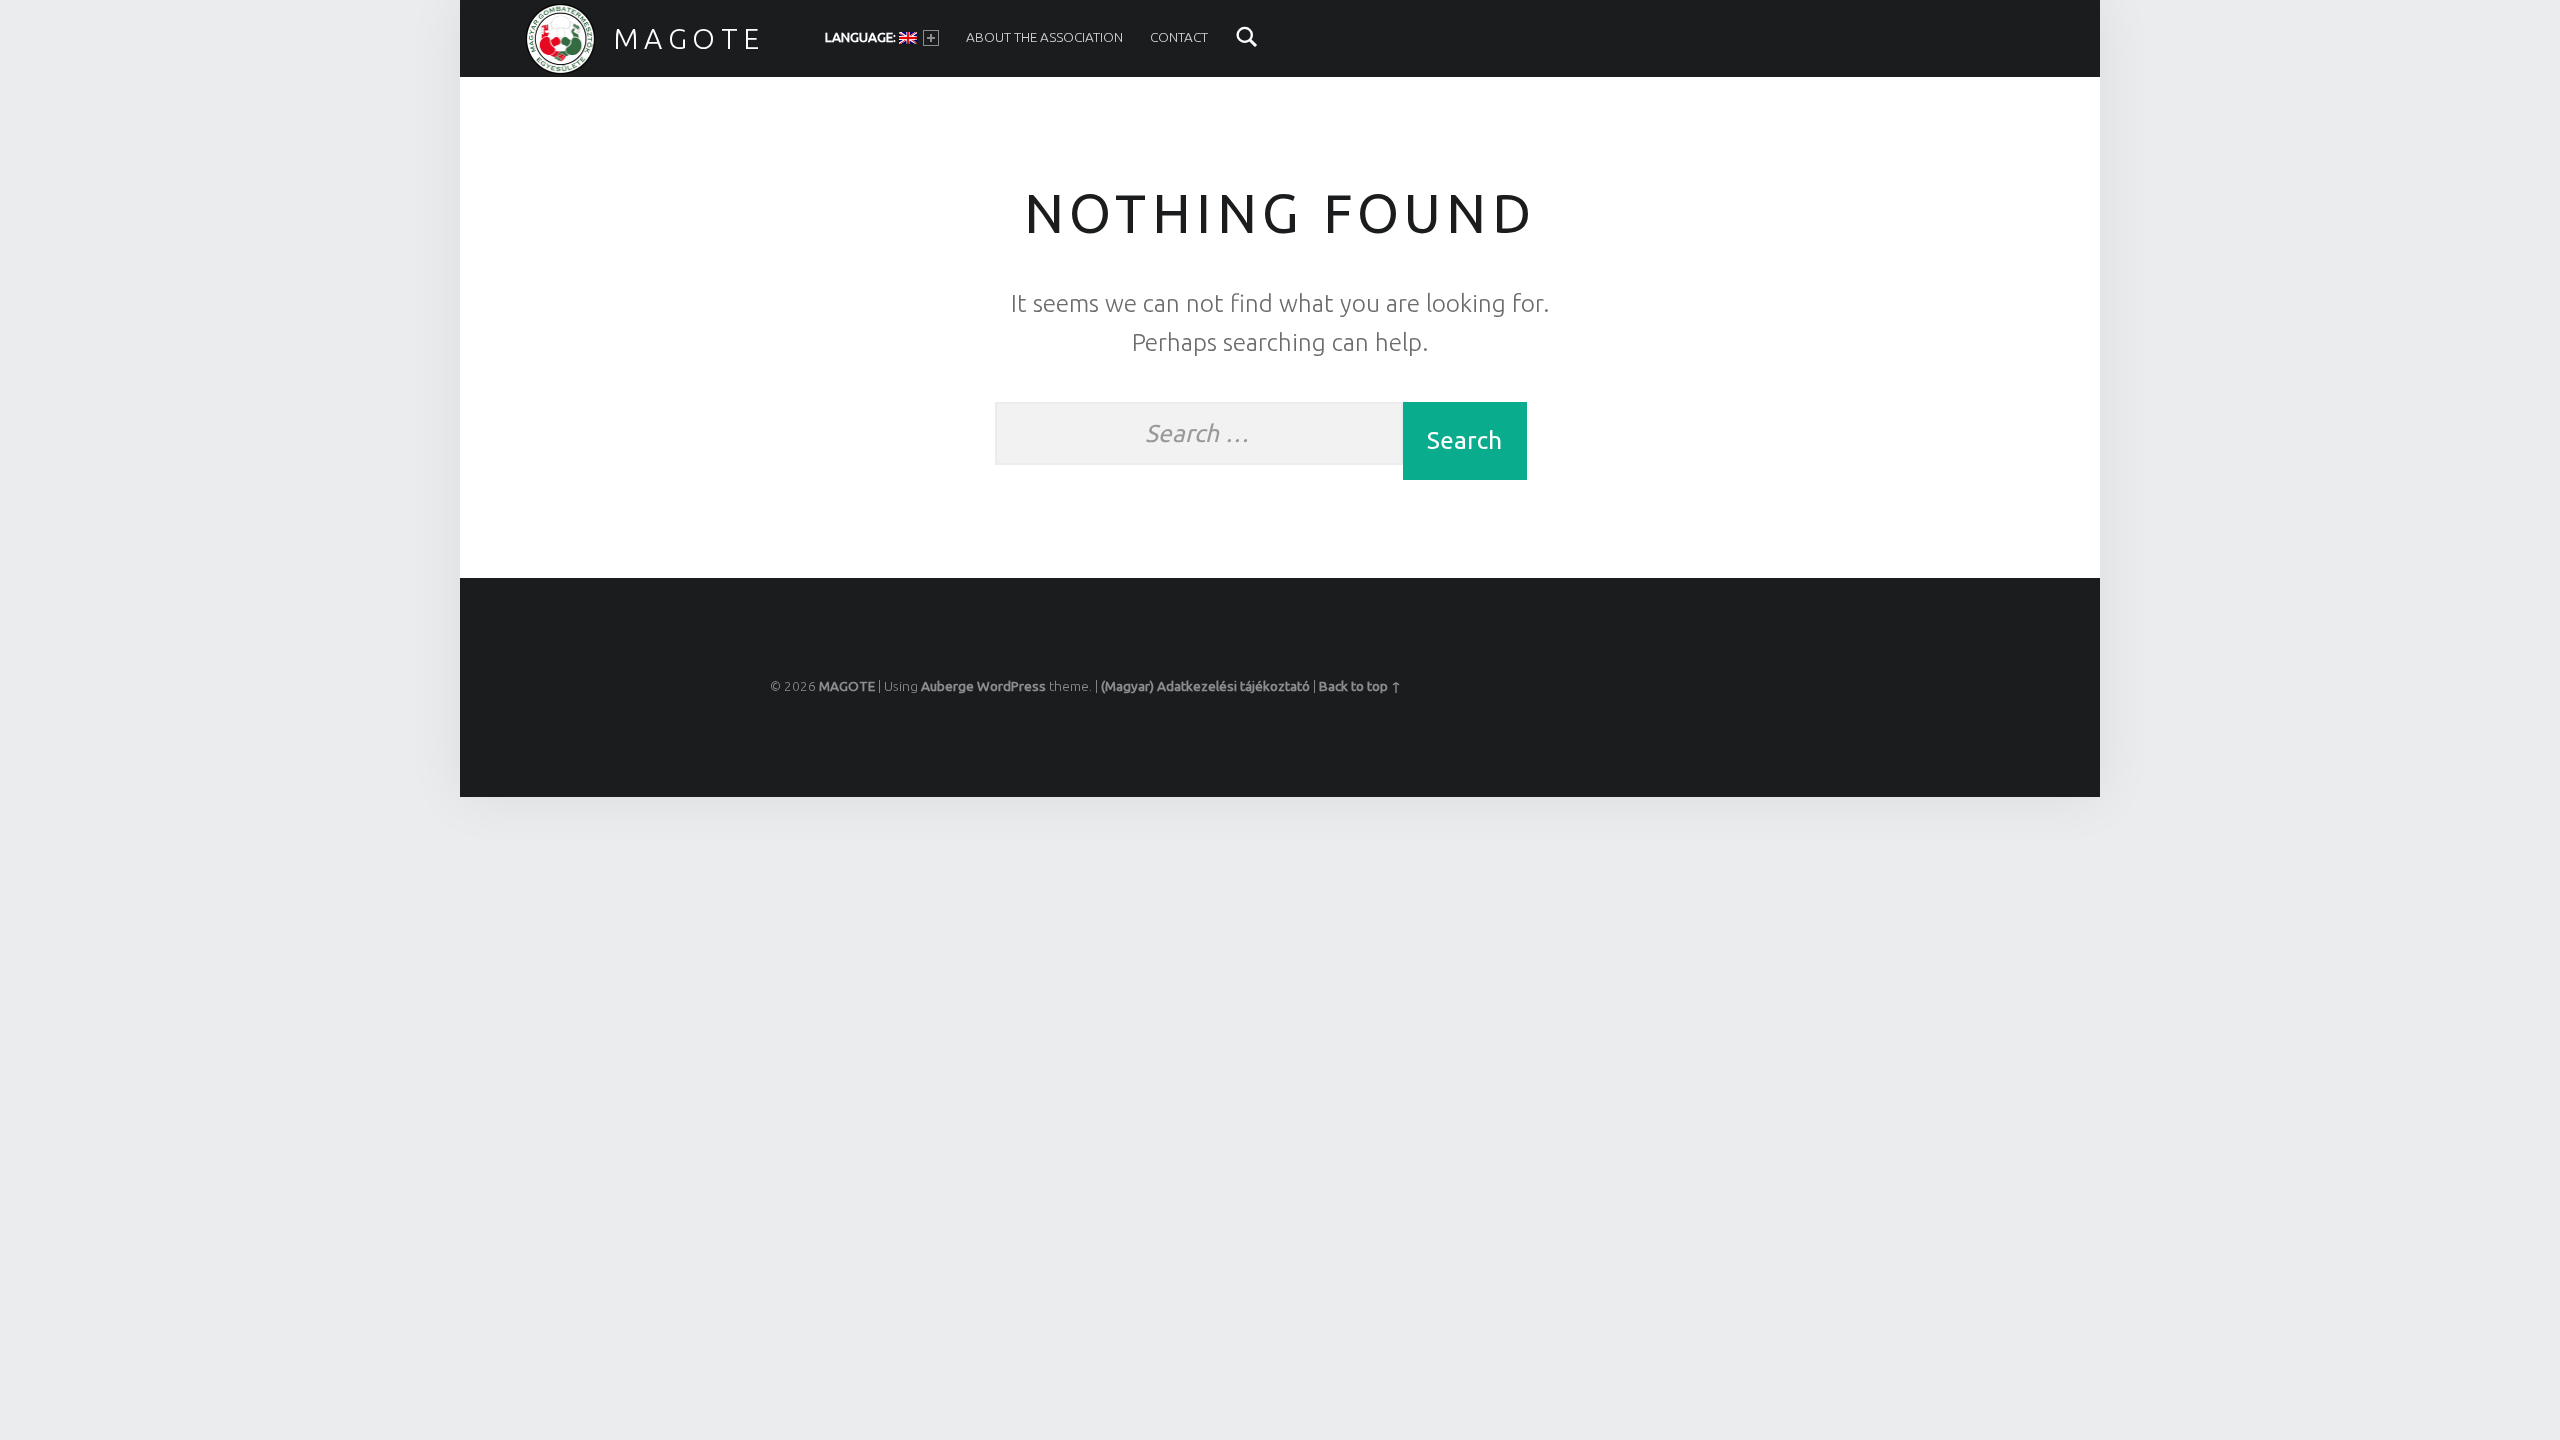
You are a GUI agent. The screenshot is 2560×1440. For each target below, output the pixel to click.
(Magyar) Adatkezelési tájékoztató (1205, 686)
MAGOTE (689, 38)
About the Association (1044, 37)
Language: (862, 37)
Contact (1179, 37)
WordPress (1011, 686)
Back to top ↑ (1360, 686)
